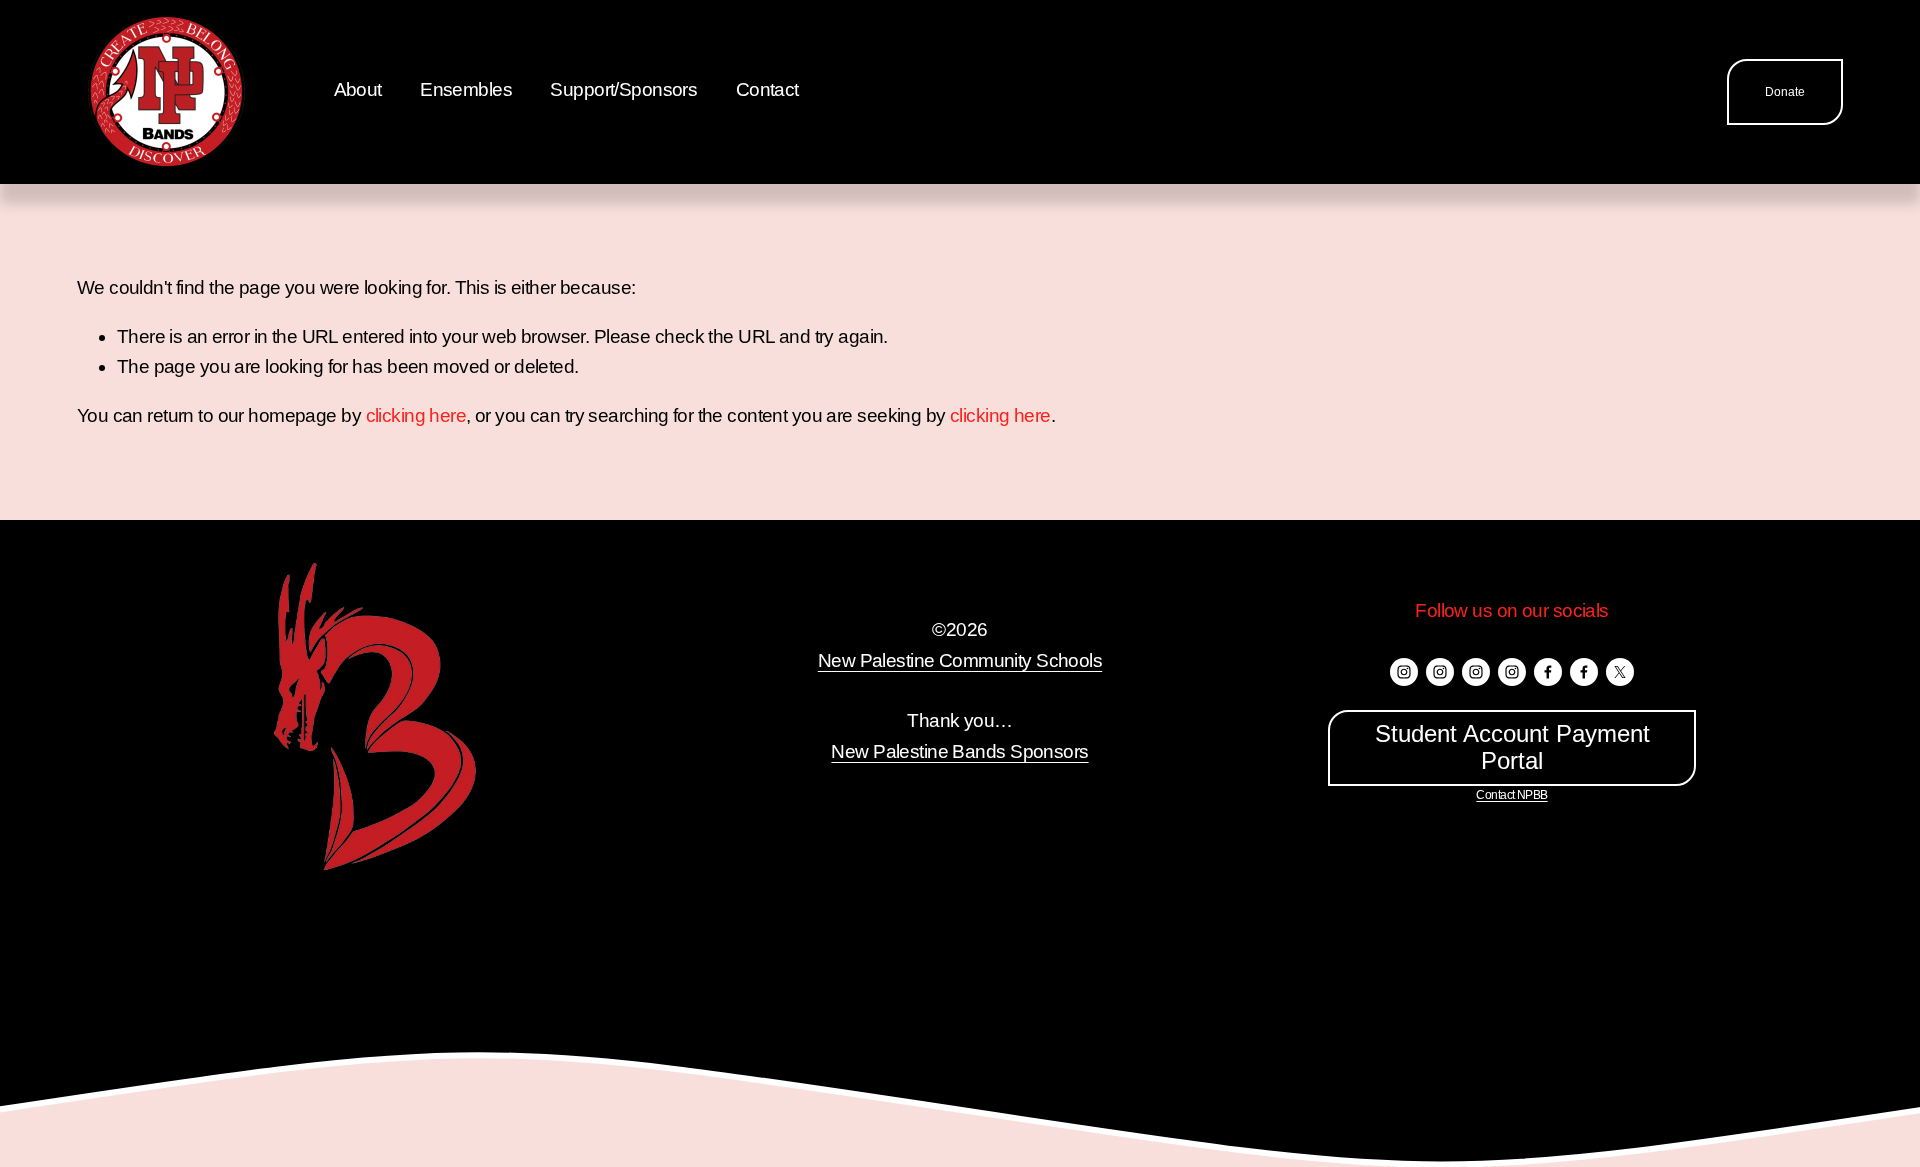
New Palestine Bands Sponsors (959, 751)
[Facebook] (1548, 672)
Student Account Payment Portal (1512, 747)
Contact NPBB (1511, 795)
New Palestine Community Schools (960, 660)
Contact (767, 89)
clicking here (416, 415)
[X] (1620, 672)
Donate (1785, 92)
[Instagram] (1404, 672)
